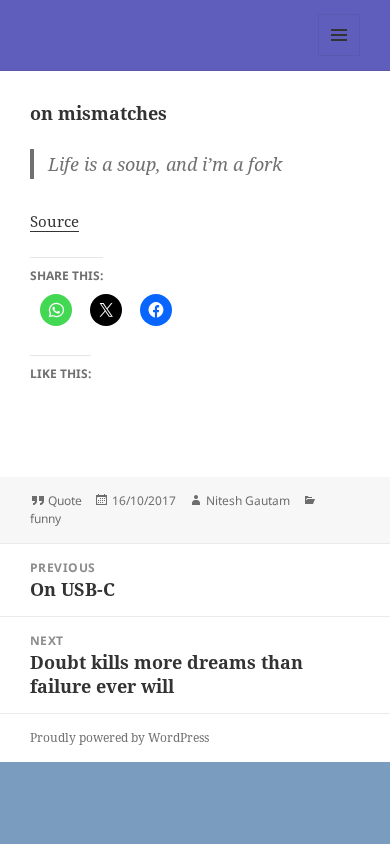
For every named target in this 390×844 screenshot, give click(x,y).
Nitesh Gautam (248, 500)
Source (54, 221)
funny (45, 518)
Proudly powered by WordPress (119, 737)
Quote (65, 500)
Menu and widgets (339, 55)
